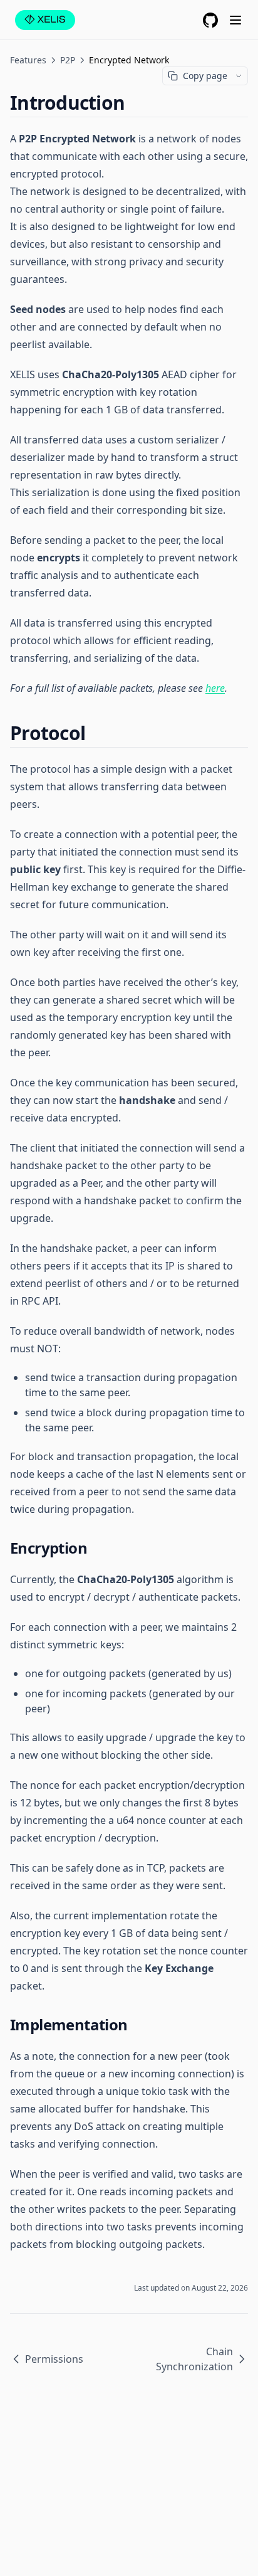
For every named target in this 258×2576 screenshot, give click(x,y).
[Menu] (235, 20)
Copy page (205, 76)
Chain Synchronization (194, 2359)
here (215, 688)
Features (28, 60)
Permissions (54, 2359)
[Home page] (45, 20)
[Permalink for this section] (135, 103)
